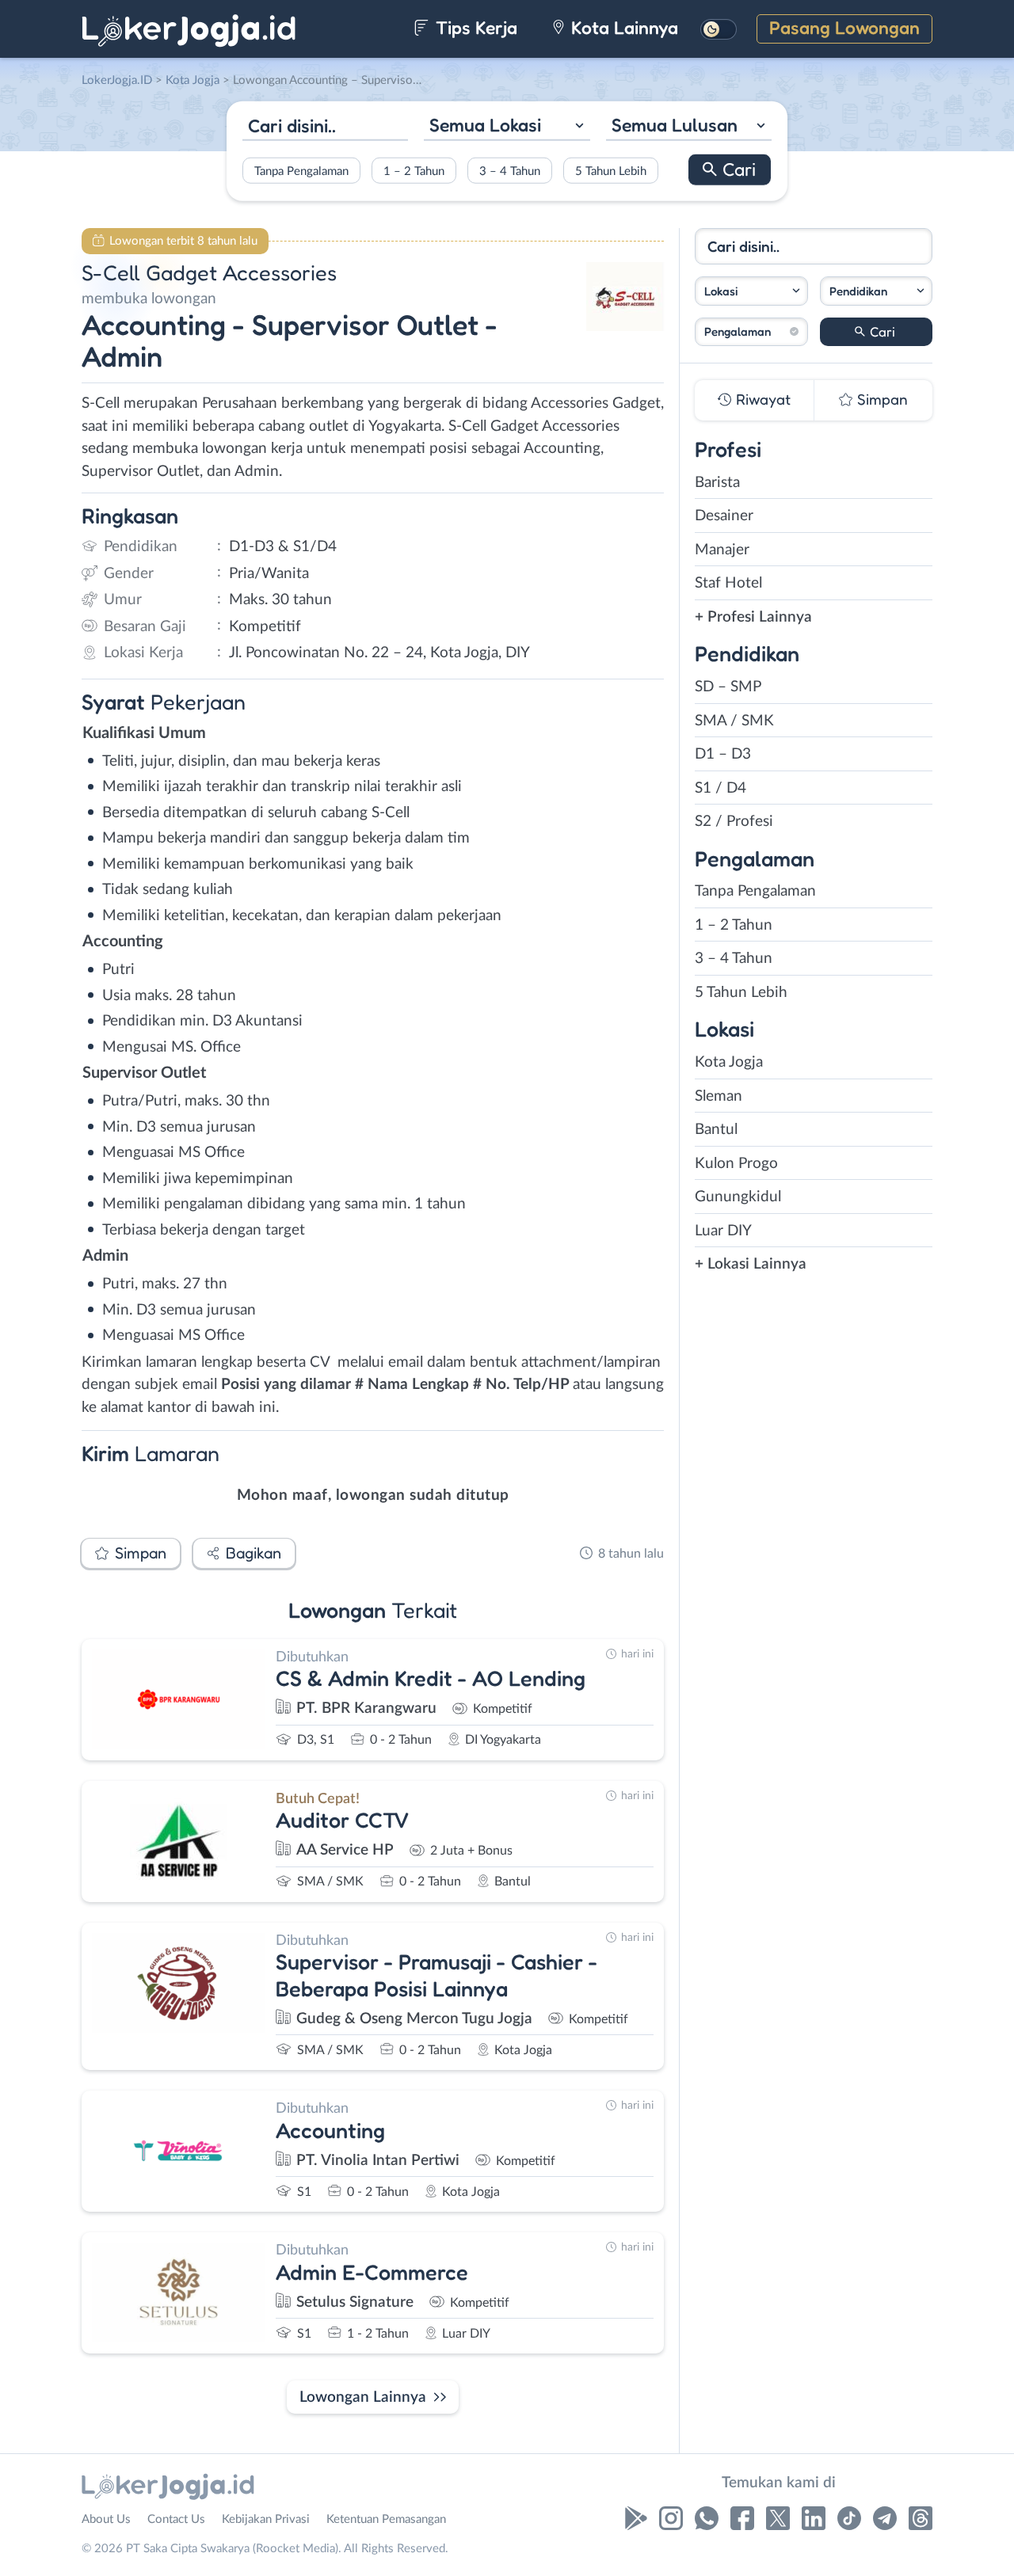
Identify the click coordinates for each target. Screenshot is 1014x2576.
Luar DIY (723, 1231)
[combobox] (507, 127)
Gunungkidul (738, 1197)
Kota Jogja (729, 1062)
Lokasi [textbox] (721, 291)
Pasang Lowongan (844, 27)
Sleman (719, 1096)
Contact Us (176, 2519)
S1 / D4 (720, 788)
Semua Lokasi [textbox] (485, 125)
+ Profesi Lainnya (753, 617)
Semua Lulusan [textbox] (675, 125)
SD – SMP (728, 687)
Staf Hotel (728, 583)
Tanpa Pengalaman (301, 171)
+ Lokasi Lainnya (751, 1264)
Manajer (722, 550)
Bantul (716, 1130)
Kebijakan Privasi (266, 2519)
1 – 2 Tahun (414, 171)
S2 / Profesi (734, 822)
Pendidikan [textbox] (858, 291)
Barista (717, 483)
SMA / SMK (734, 721)
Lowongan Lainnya (363, 2397)
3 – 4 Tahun (510, 171)
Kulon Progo (736, 1164)
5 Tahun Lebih (611, 171)
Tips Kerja (474, 27)
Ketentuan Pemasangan (386, 2519)
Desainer (724, 516)
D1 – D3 (723, 754)
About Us (106, 2519)
